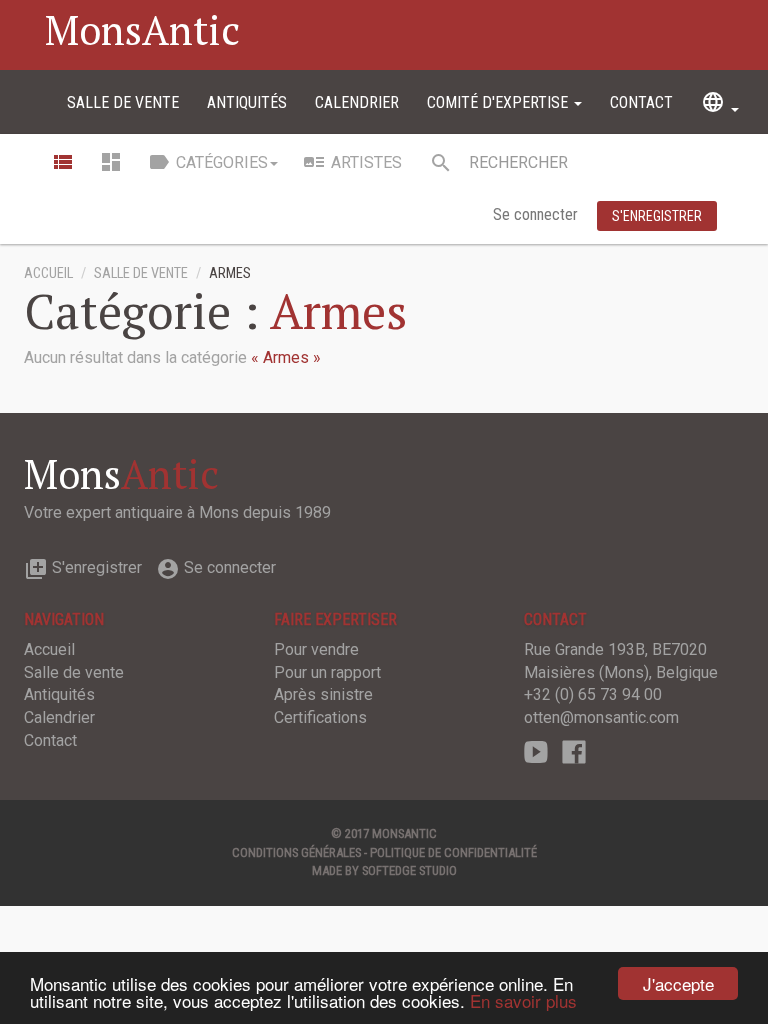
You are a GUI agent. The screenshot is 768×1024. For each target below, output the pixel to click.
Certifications (320, 717)
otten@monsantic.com (601, 717)
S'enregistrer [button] (657, 216)
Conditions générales (296, 852)
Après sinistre (323, 694)
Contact (641, 102)
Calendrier (357, 102)
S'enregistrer (83, 567)
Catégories (207, 162)
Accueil (48, 273)
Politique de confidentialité (453, 852)
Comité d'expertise (499, 102)
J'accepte (678, 983)
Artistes (352, 162)
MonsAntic (142, 29)
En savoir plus (523, 1000)
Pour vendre (316, 649)
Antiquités (247, 102)
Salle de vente (123, 102)
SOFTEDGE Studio (409, 870)
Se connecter (537, 214)
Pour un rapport (327, 672)
